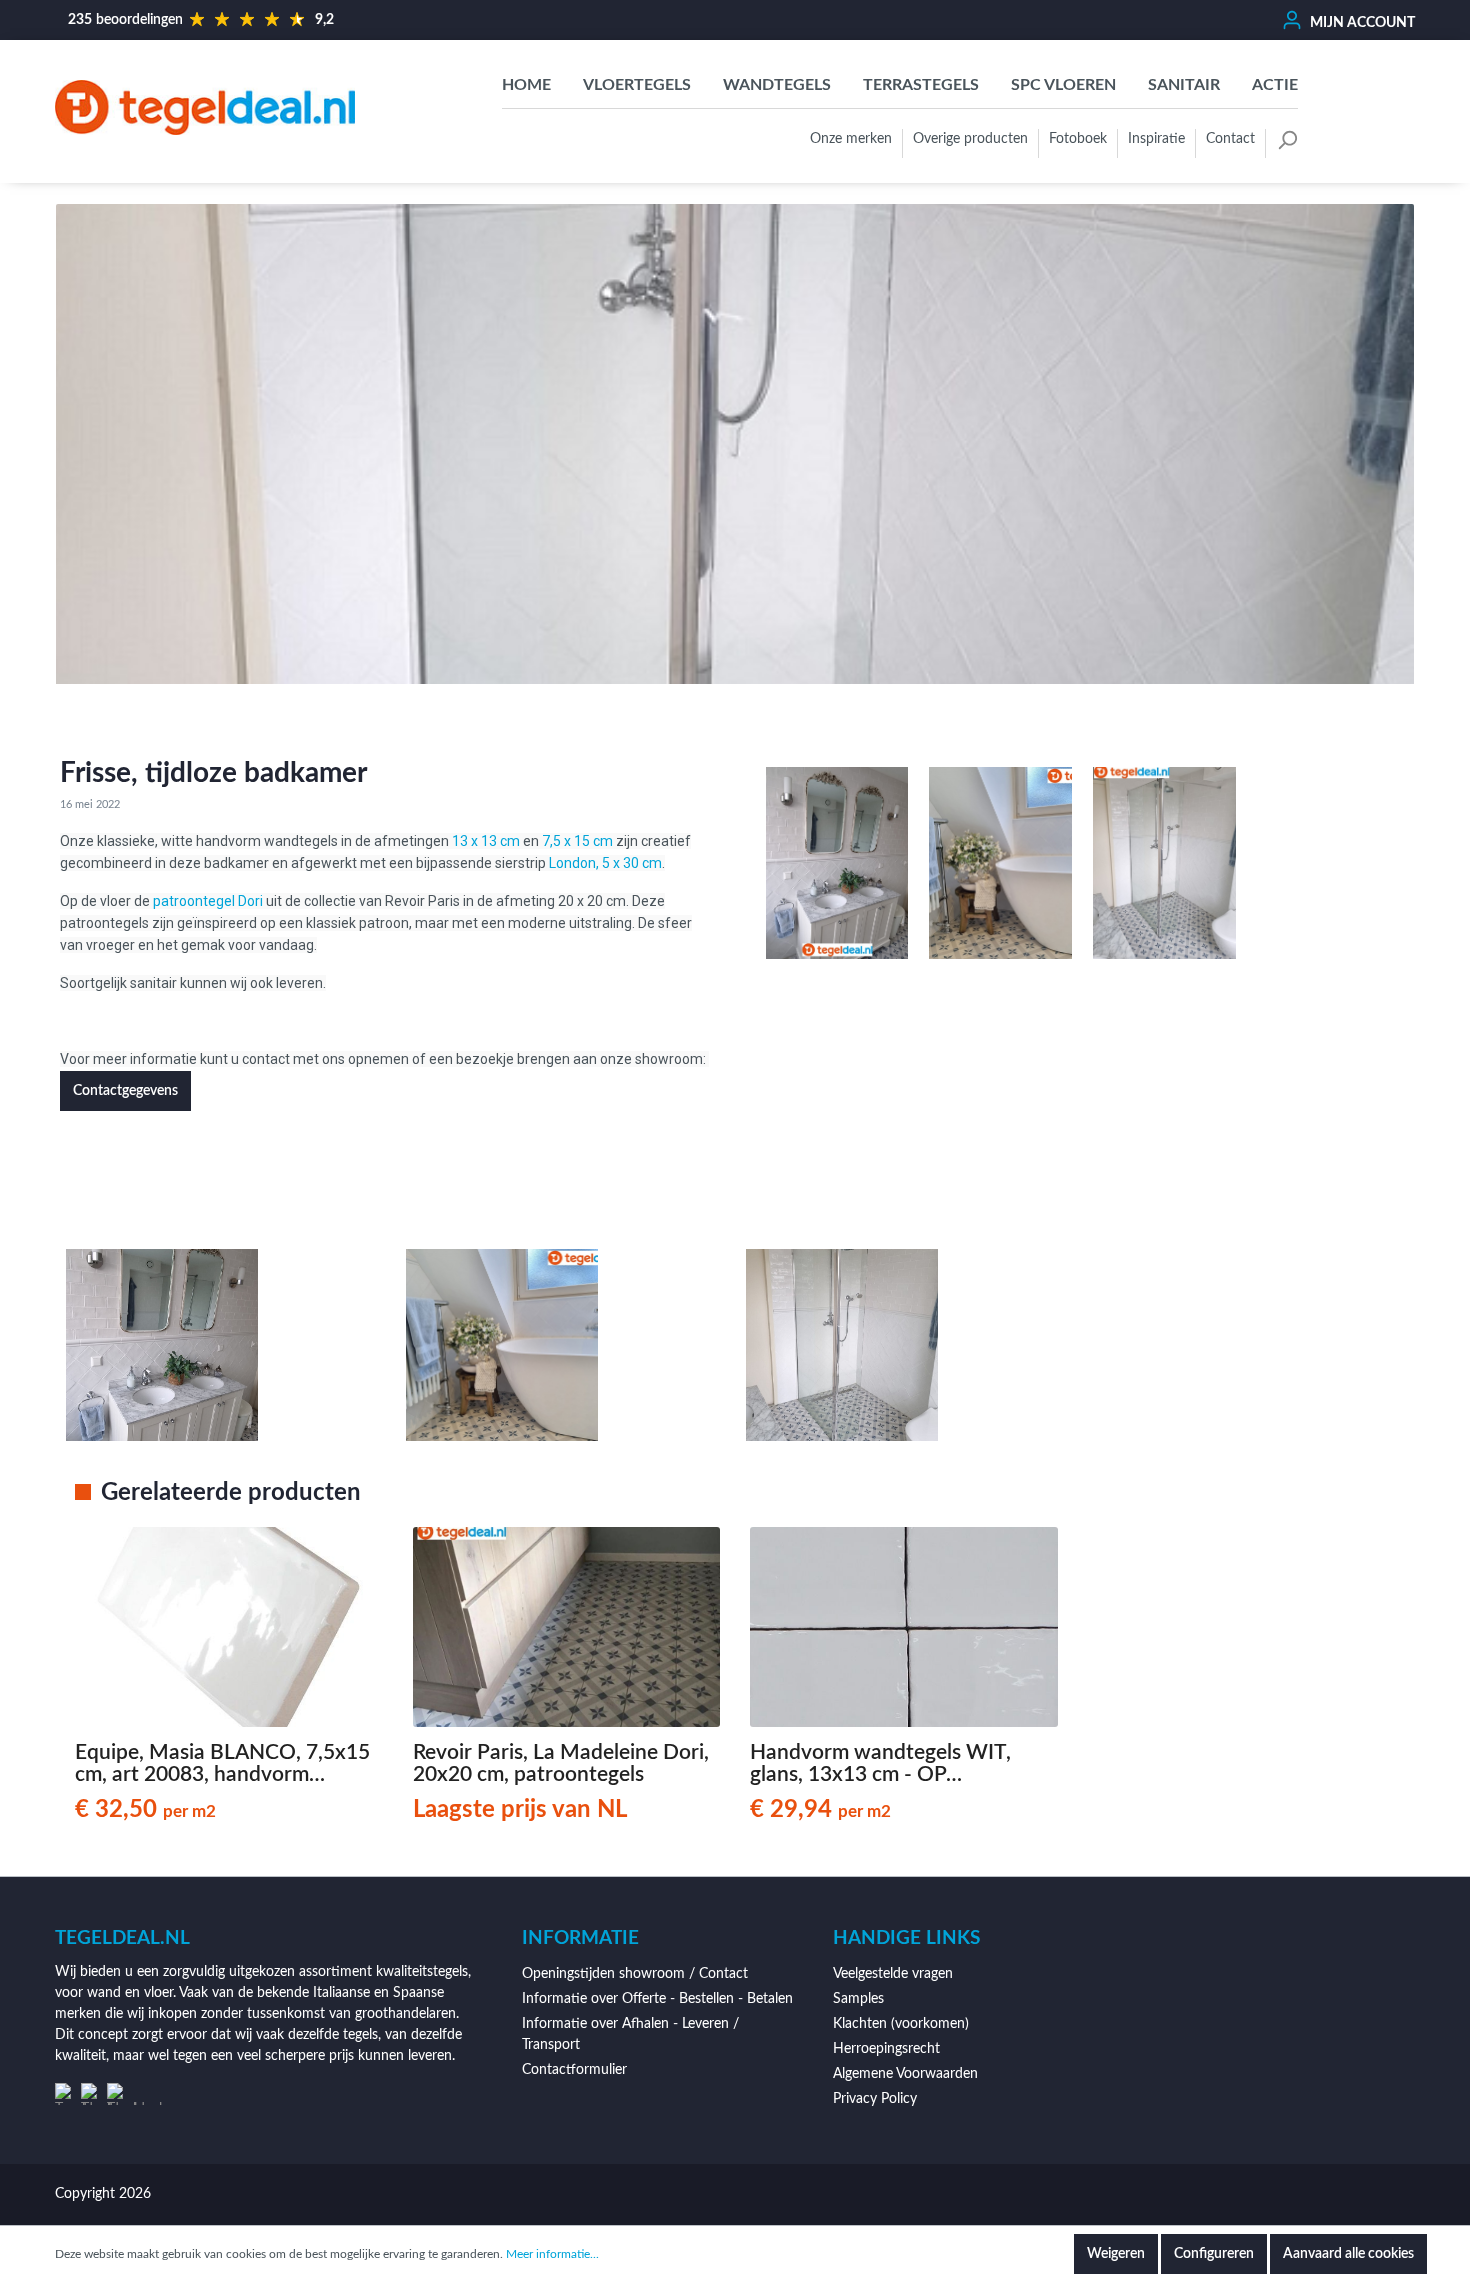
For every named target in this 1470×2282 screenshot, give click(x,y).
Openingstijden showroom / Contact (635, 1974)
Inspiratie (1156, 139)
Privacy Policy (875, 2099)
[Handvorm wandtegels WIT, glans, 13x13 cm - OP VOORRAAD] (904, 1627)
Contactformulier (574, 2070)
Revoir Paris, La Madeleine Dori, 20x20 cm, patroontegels (561, 1763)
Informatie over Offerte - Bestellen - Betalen (657, 1999)
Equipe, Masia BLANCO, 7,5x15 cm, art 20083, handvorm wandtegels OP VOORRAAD (222, 1764)
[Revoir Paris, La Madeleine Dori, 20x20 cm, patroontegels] (567, 1627)
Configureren (1214, 2254)
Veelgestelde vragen (893, 1974)
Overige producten (970, 139)
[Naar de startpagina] (205, 107)
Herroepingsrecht (886, 2049)
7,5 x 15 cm (577, 841)
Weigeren (1116, 2254)
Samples (858, 1999)
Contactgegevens (125, 1091)
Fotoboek (1078, 139)
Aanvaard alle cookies (1348, 2254)
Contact (1230, 139)
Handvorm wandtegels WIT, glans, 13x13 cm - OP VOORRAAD (880, 1764)
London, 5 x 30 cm (605, 863)
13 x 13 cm (486, 841)
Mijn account (1361, 23)
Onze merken (851, 139)
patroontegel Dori (208, 901)
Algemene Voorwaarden (905, 2074)
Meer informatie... (552, 2254)
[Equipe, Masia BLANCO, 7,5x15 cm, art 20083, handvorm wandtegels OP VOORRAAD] (229, 1627)
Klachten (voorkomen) (901, 2024)
